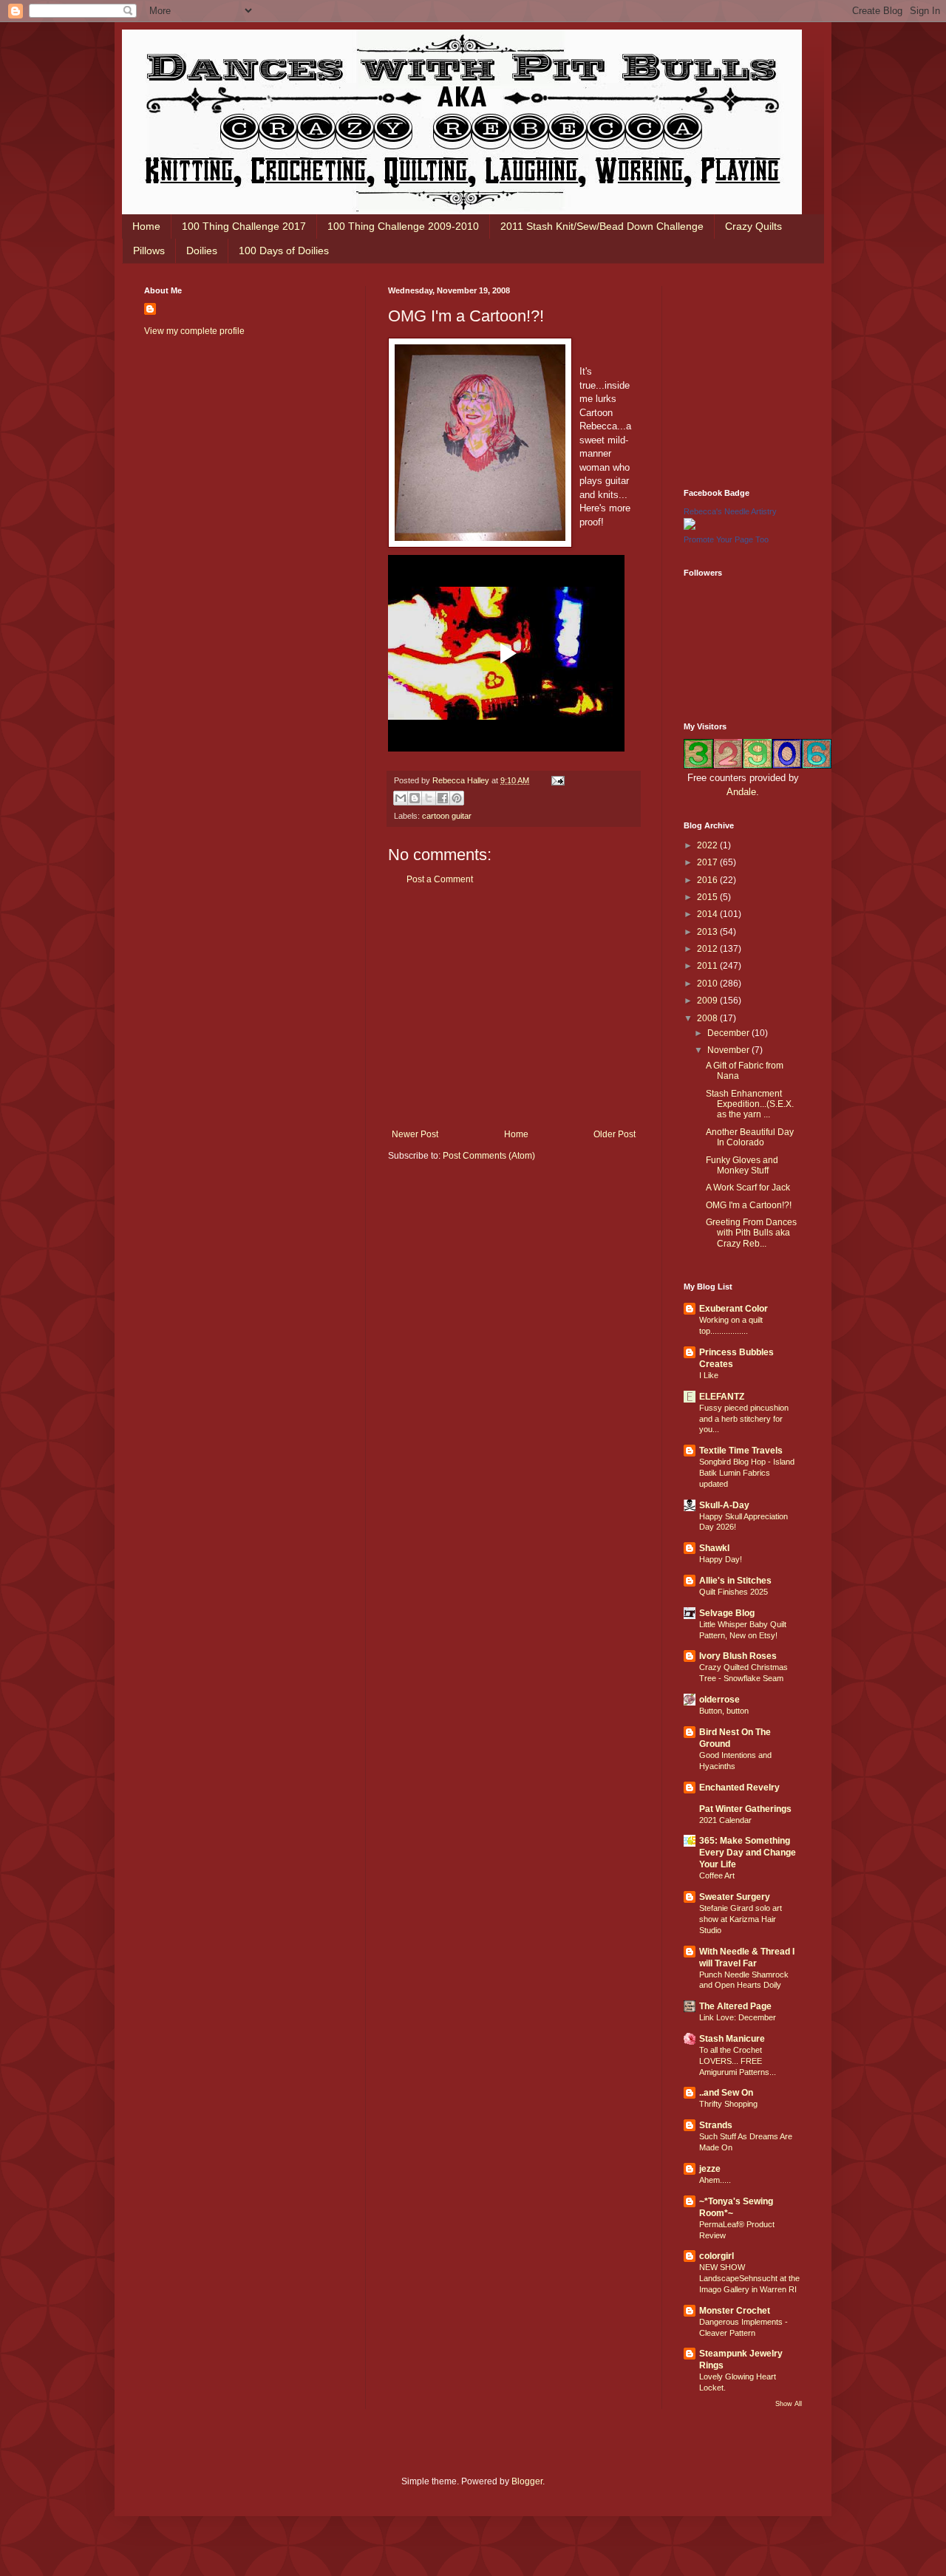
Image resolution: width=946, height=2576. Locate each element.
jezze (710, 2169)
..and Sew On (726, 2093)
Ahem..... (715, 2180)
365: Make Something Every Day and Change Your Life (748, 1853)
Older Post (615, 1134)
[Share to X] (429, 798)
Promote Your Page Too (726, 539)
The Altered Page (735, 2006)
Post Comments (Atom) (489, 1156)
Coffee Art (717, 1875)
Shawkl (714, 1548)
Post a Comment (440, 879)
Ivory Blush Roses (738, 1656)
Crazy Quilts (753, 226)
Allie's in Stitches (735, 1581)
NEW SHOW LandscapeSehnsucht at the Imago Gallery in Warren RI (749, 2278)
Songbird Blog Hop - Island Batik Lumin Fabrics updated (747, 1473)
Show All (789, 2404)
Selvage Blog (727, 1613)
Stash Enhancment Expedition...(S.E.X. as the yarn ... (750, 1104)
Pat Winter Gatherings (745, 1809)
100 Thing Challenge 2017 (244, 226)
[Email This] (401, 798)
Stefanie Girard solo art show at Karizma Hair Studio (741, 1919)
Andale (741, 792)
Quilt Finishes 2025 (734, 1592)
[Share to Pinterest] (457, 798)
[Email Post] (556, 780)
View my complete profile (194, 331)
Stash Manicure (732, 2039)
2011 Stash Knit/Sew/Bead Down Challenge (602, 226)
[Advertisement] (514, 1007)
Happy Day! (721, 1559)
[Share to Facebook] (443, 798)
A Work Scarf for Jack (748, 1188)
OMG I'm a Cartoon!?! (749, 1205)
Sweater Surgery (735, 1897)
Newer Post (415, 1134)
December (729, 1033)
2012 (708, 949)
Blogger (527, 2481)
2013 (708, 932)
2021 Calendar (725, 1820)
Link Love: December (738, 2017)
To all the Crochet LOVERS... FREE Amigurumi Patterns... (738, 2061)
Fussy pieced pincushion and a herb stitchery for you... (744, 1419)
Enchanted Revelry (739, 1788)
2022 (708, 845)
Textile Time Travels (741, 1451)
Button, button (724, 1711)
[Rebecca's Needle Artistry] (690, 527)
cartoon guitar (447, 816)
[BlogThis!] (415, 798)
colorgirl (717, 2256)
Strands (716, 2125)
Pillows (149, 251)
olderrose (719, 1700)
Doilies (202, 251)
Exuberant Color (734, 1309)
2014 (708, 914)
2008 (708, 1018)
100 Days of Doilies (284, 251)
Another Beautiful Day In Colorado (750, 1137)
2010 (708, 984)
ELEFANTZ (722, 1397)
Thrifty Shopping (728, 2104)
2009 (708, 1001)
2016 (708, 880)
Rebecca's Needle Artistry (730, 511)
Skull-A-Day (724, 1505)
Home (146, 226)
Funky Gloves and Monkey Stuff (742, 1165)
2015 (708, 897)
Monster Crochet (735, 2311)
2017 (708, 862)
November (729, 1050)
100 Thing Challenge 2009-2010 (403, 226)
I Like (709, 1375)
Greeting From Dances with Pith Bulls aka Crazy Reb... (751, 1233)
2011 (708, 966)
